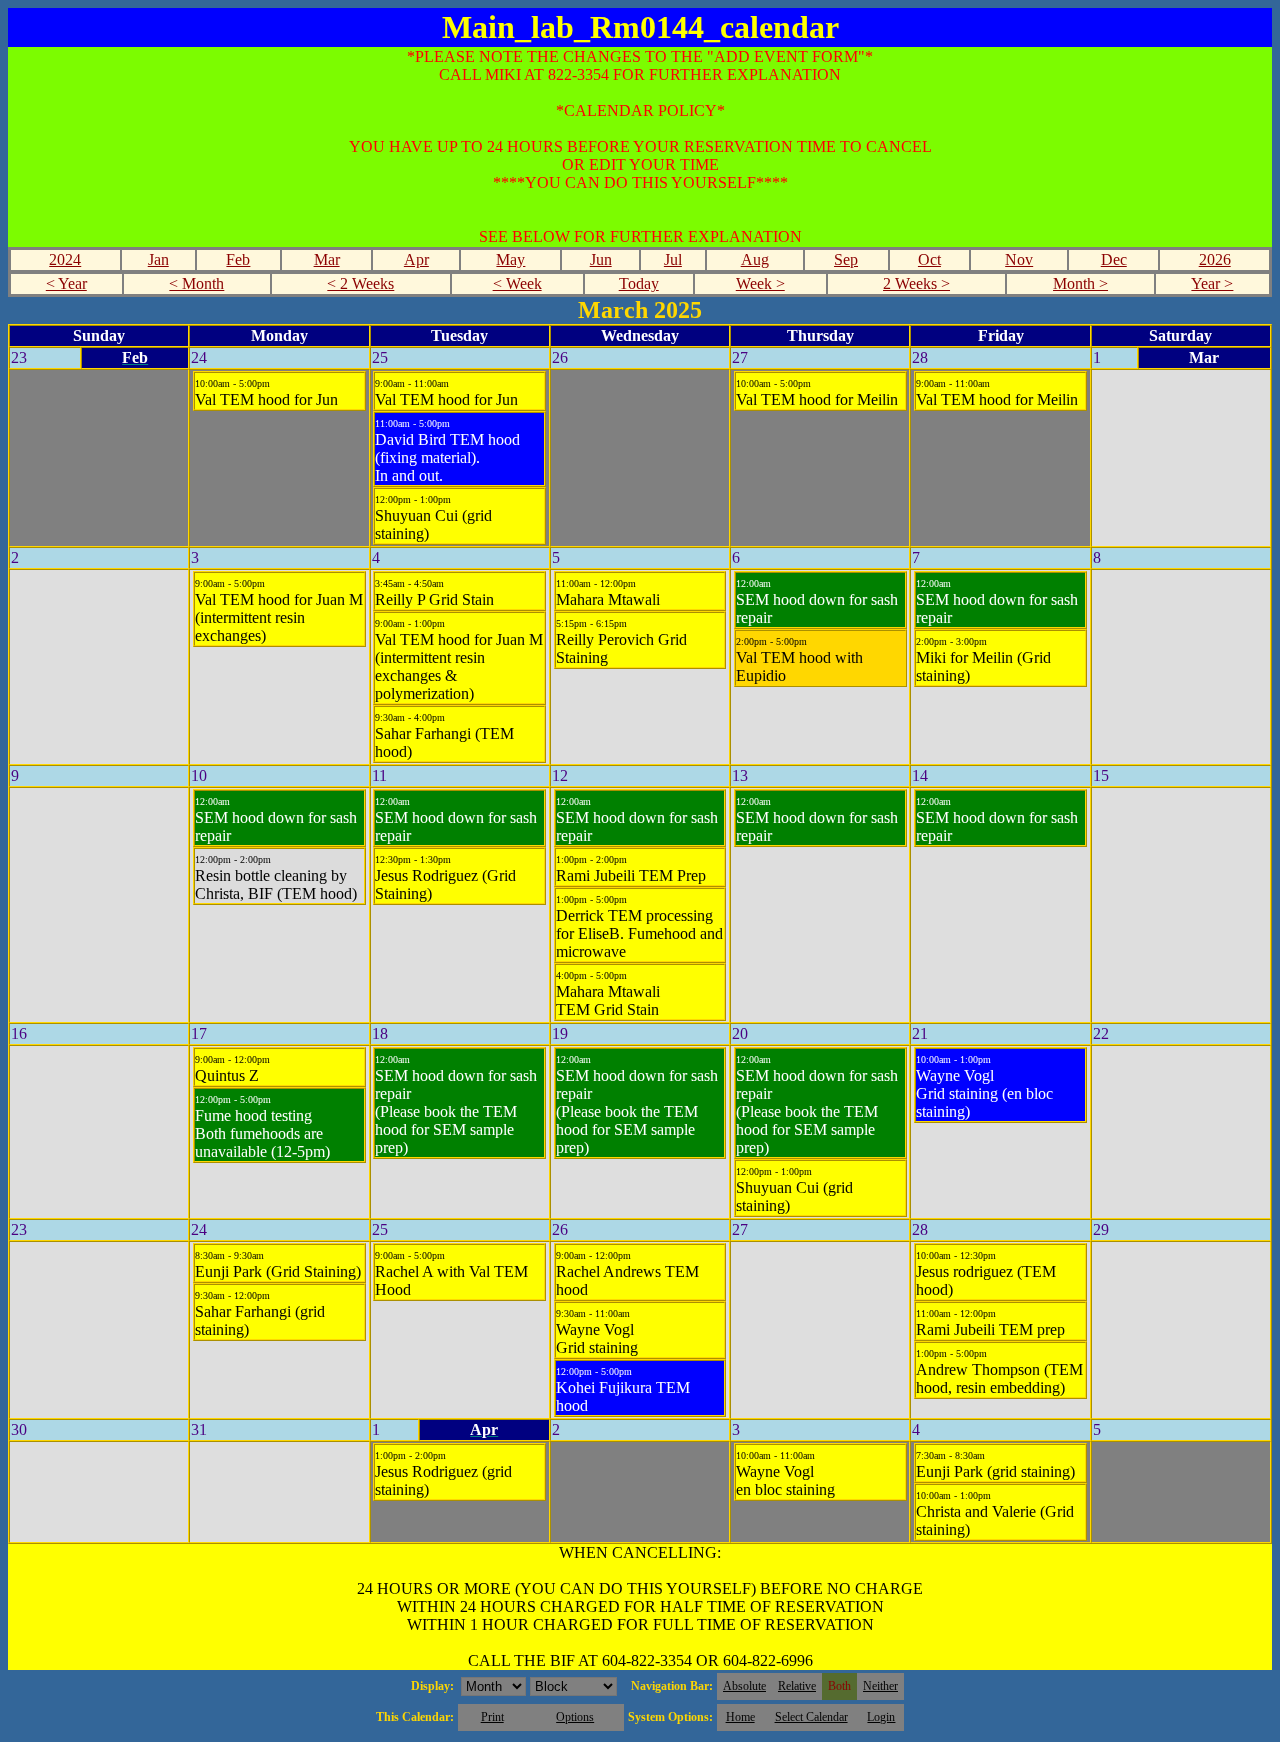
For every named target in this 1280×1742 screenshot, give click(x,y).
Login (881, 1717)
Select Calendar (811, 1717)
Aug (755, 259)
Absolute (744, 1686)
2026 (1215, 259)
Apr (416, 259)
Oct (929, 259)
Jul (673, 259)
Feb (238, 259)
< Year (66, 283)
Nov (1019, 259)
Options (575, 1717)
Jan (158, 259)
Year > (1212, 283)
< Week (517, 283)
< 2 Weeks (360, 283)
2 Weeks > (916, 283)
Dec (1114, 259)
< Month (196, 283)
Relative (797, 1686)
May (510, 259)
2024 (65, 259)
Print (492, 1717)
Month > (1080, 283)
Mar (327, 259)
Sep (846, 259)
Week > (760, 283)
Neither (880, 1686)
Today (639, 283)
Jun (601, 259)
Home (740, 1717)
